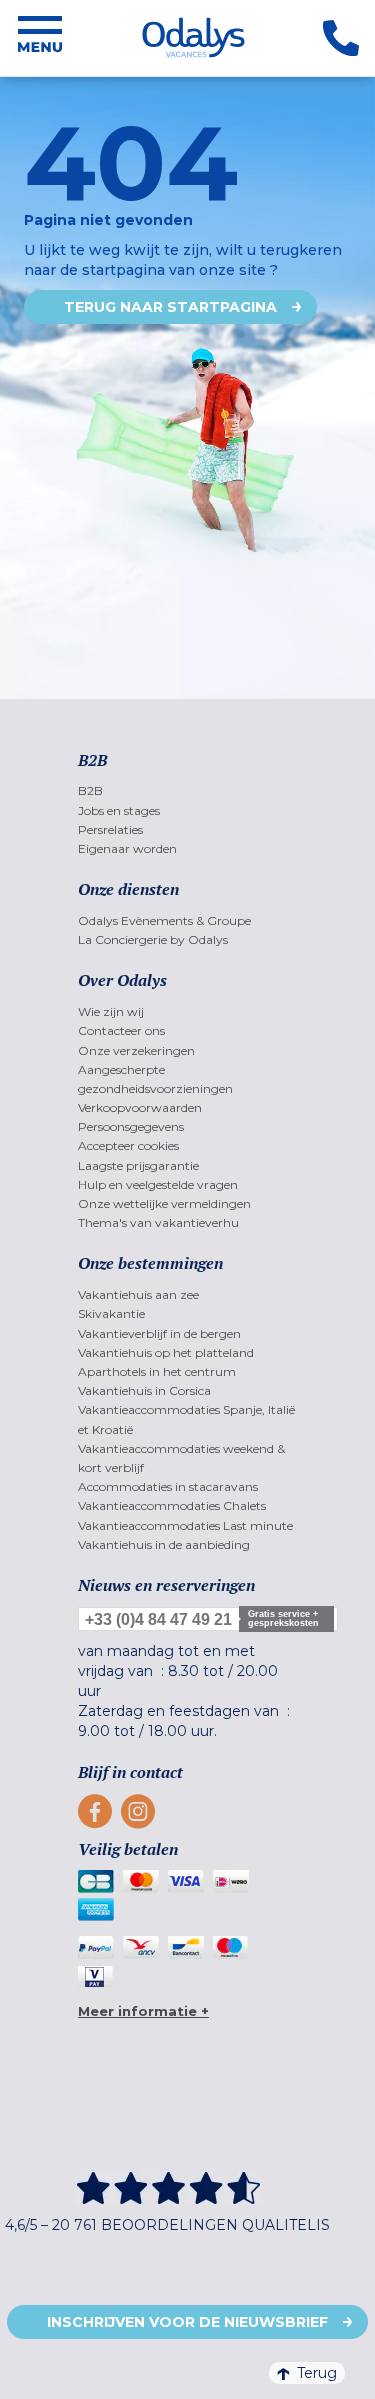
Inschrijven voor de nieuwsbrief (187, 2322)
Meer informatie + (143, 2011)
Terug (317, 2373)
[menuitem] (187, 790)
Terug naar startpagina (170, 307)
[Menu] (40, 38)
